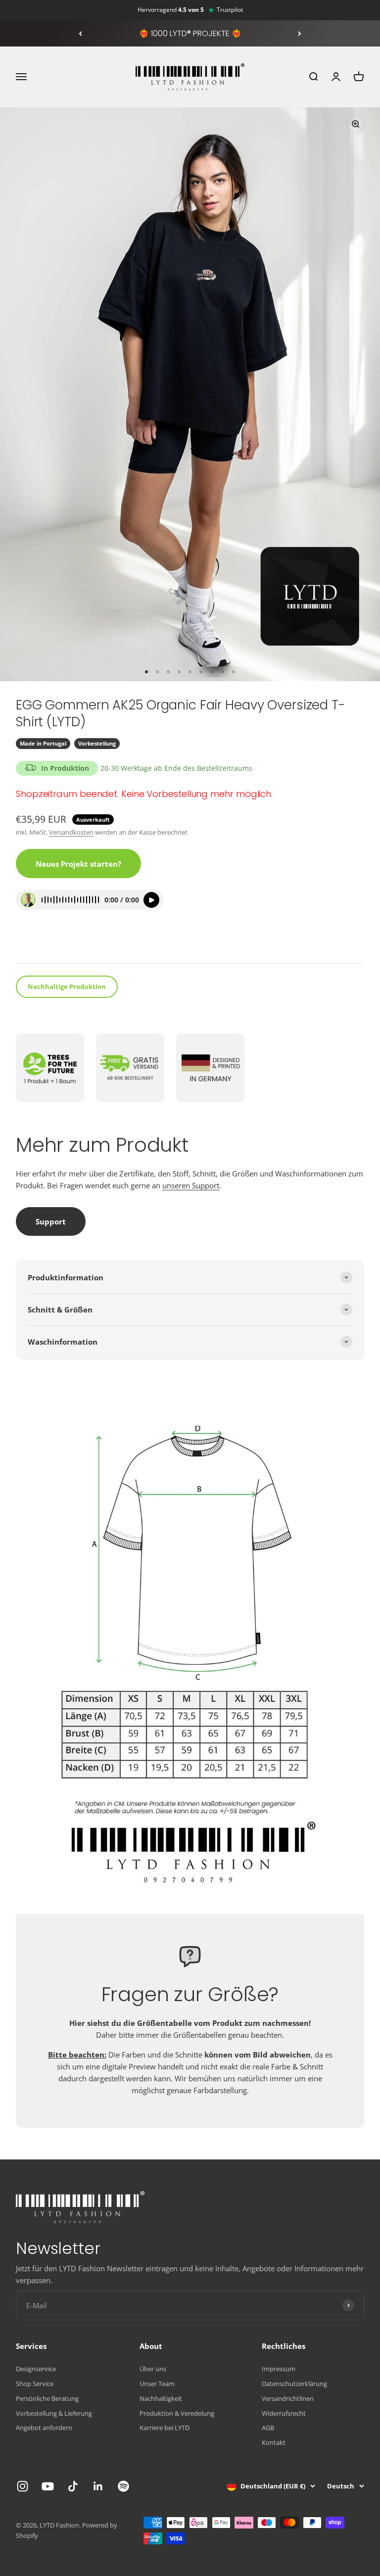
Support (51, 1221)
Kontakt (274, 2442)
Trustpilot (230, 10)
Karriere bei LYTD (165, 2428)
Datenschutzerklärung (294, 2384)
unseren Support (191, 1185)
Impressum (279, 2369)
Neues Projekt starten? (78, 864)
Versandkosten (71, 832)
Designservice (36, 2369)
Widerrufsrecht (284, 2413)
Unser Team (157, 2384)
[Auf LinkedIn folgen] (98, 2486)
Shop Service (35, 2384)
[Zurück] (80, 34)
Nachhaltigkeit (161, 2398)
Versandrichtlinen (288, 2398)
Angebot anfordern (44, 2428)
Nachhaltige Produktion (67, 986)
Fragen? (36, 943)
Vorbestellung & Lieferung (54, 2413)
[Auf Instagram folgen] (23, 2486)
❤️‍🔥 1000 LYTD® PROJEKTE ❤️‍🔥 (190, 33)
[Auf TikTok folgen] (73, 2486)
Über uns (153, 2369)
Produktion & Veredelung (177, 2413)
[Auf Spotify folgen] (123, 2486)
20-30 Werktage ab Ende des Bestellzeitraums (176, 768)
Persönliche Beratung (47, 2398)
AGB (268, 2428)
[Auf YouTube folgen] (48, 2486)
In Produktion (65, 768)
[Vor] (300, 34)
